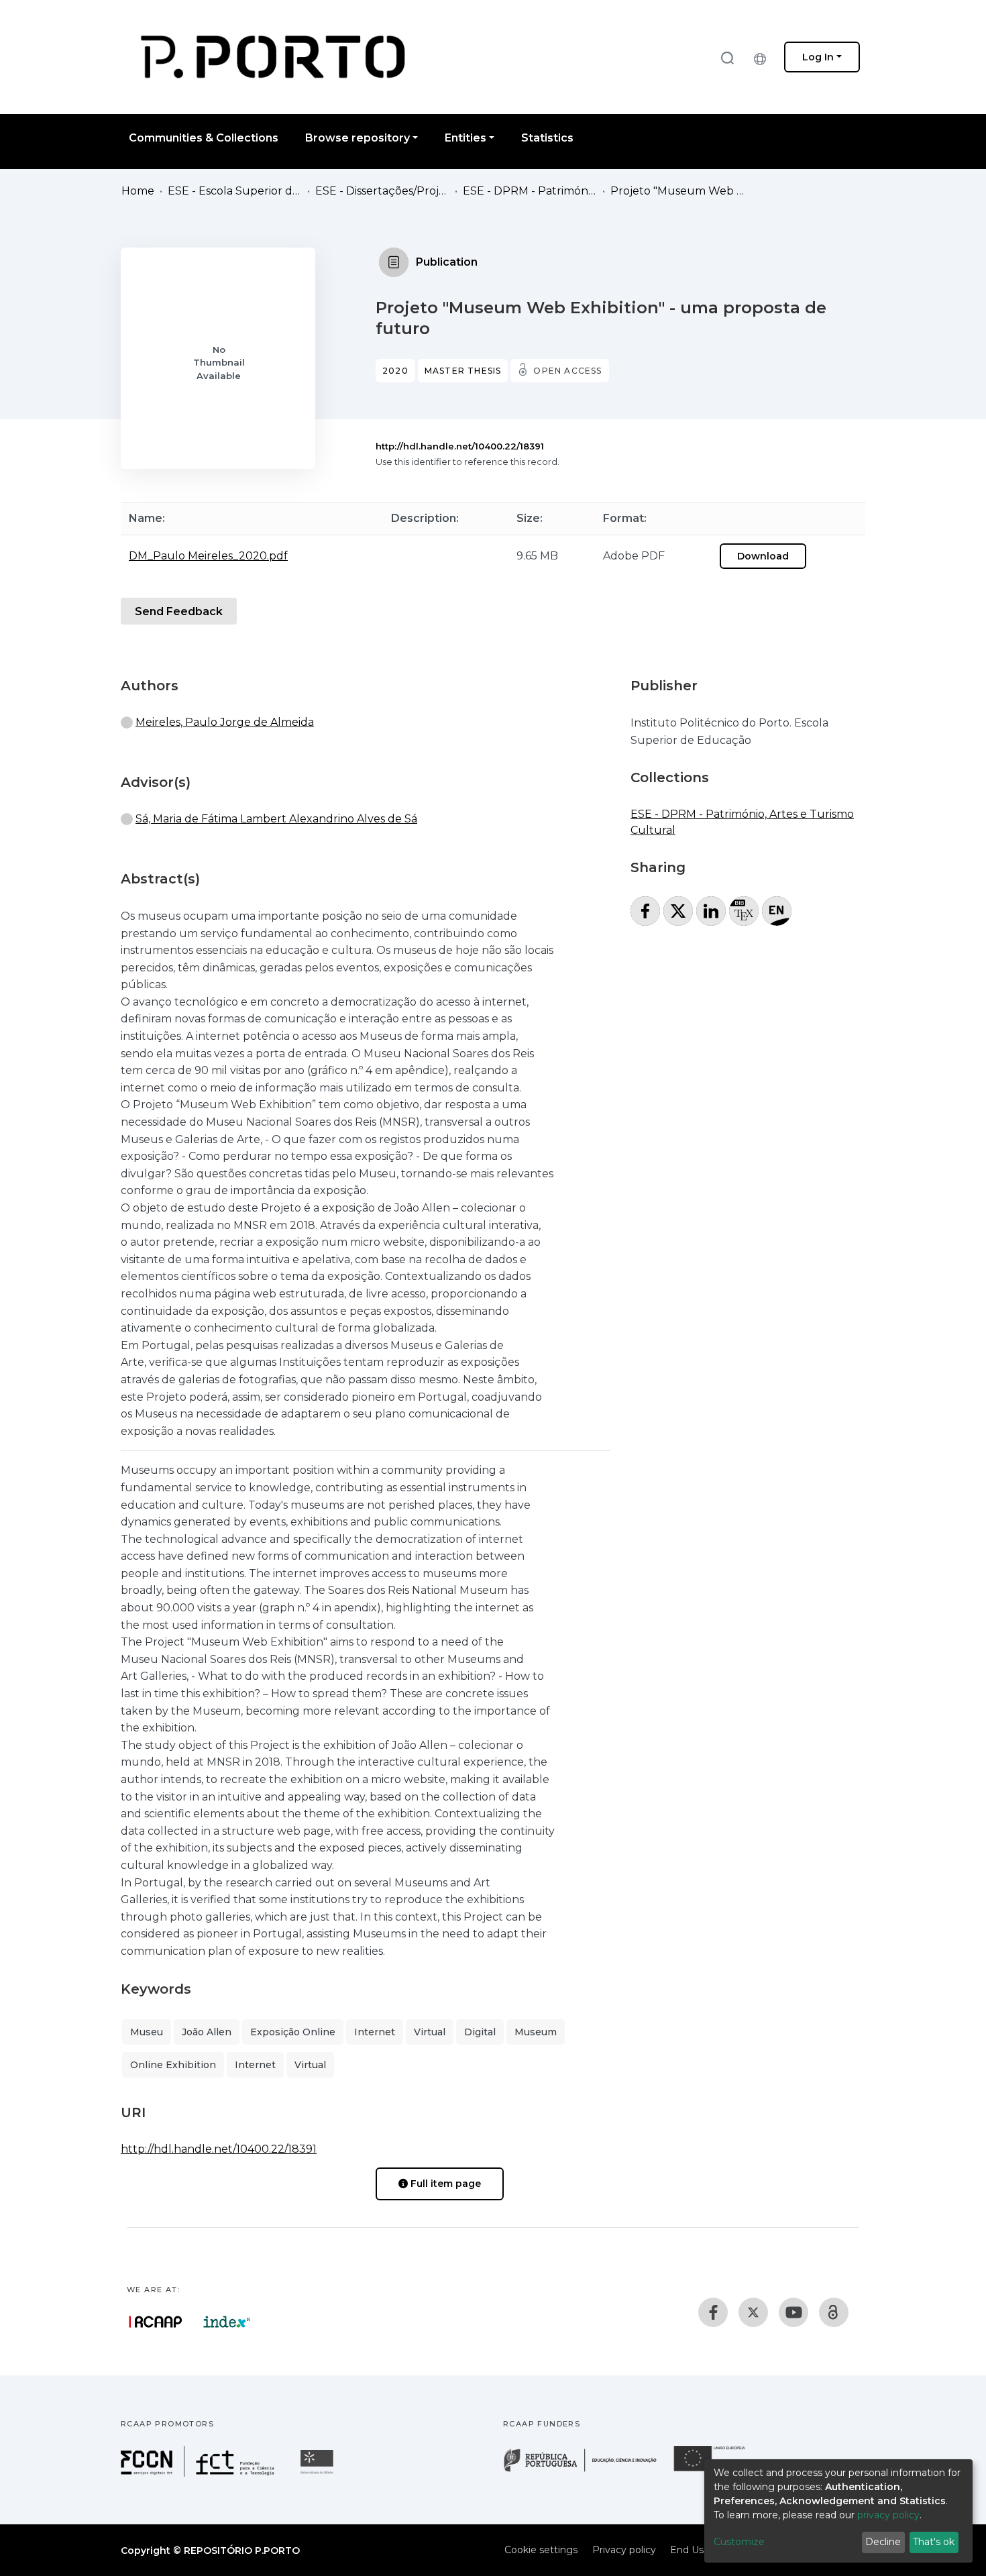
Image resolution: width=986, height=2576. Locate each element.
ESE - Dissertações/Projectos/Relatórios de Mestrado (382, 191)
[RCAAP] (834, 2312)
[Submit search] (727, 57)
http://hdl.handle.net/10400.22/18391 (460, 446)
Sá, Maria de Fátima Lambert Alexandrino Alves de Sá (276, 819)
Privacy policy (624, 2550)
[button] (763, 57)
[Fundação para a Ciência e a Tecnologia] (199, 2473)
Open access (567, 371)
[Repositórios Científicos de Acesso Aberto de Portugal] (156, 2322)
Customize (739, 2542)
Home (138, 191)
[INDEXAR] (227, 2322)
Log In (818, 57)
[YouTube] (793, 2312)
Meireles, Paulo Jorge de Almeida (225, 722)
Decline (883, 2542)
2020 (395, 371)
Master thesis (463, 371)
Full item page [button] (444, 2184)
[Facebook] (713, 2312)
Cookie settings (541, 2550)
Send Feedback (179, 611)
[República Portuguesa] (587, 2470)
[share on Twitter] (678, 911)
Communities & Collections (204, 138)
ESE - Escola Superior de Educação (235, 191)
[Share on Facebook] (645, 911)
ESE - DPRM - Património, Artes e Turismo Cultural (530, 191)
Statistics (547, 138)
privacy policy (888, 2515)
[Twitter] (753, 2312)
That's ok (934, 2542)
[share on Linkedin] (711, 911)
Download (763, 556)
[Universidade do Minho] (319, 2473)
